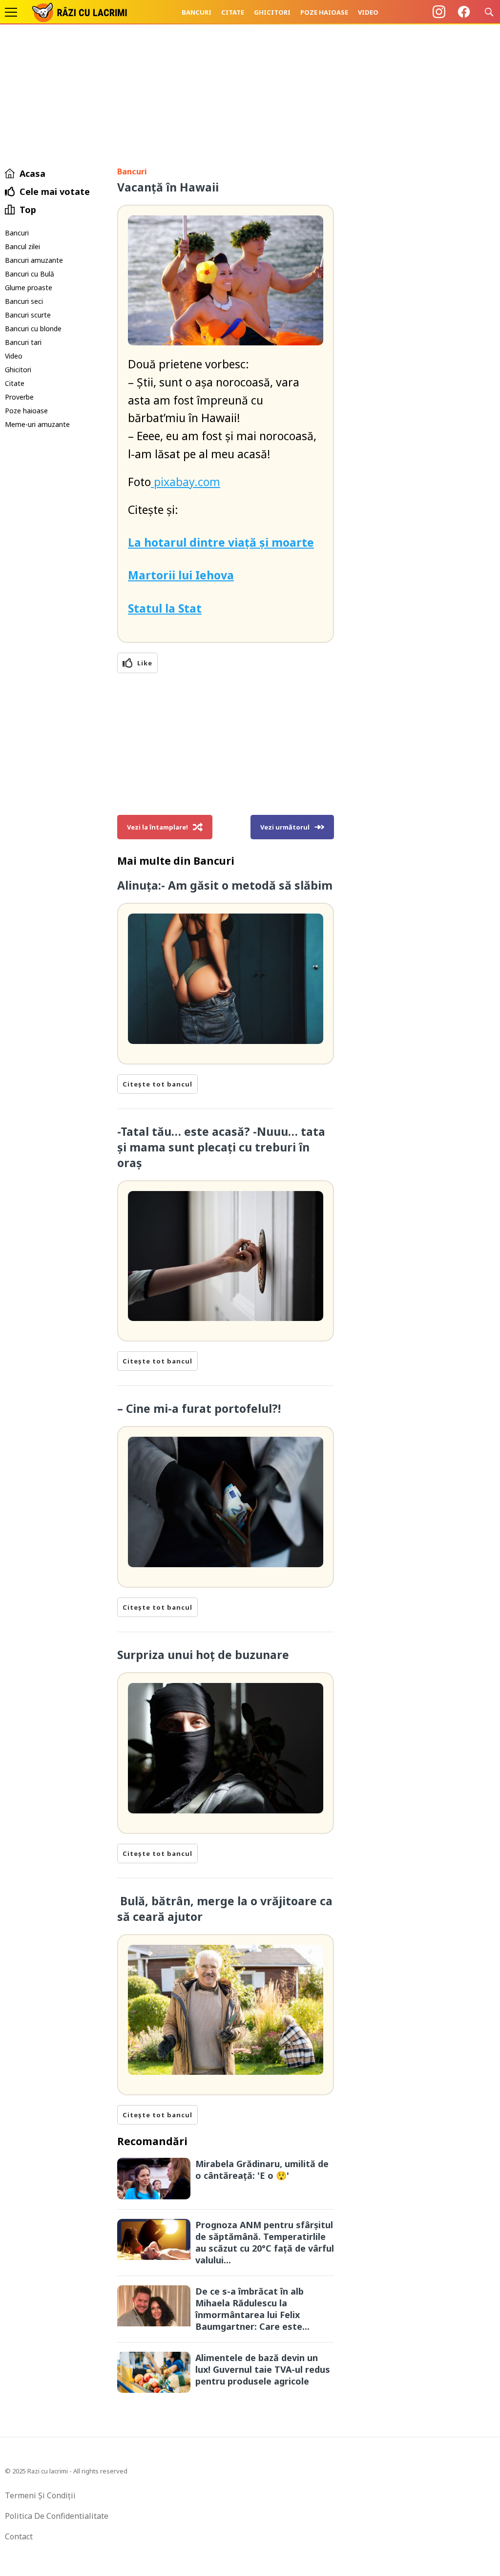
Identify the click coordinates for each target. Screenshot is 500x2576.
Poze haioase (324, 12)
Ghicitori (272, 12)
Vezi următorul (285, 827)
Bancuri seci (24, 301)
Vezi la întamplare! (157, 827)
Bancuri (197, 12)
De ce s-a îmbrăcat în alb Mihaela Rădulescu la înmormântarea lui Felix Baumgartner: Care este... (252, 2309)
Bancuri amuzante (34, 260)
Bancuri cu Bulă (30, 274)
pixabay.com (186, 482)
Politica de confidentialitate (57, 2516)
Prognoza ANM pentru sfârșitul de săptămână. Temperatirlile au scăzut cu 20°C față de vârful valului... (265, 2242)
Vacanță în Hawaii (168, 187)
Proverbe (19, 397)
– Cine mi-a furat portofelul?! (199, 1408)
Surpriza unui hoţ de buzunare (203, 1655)
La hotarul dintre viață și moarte (221, 542)
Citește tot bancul (157, 1084)
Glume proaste (29, 287)
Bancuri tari (23, 342)
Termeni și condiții (40, 2495)
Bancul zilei (22, 246)
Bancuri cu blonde (33, 329)
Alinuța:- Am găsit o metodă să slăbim (225, 885)
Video (368, 12)
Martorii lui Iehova (181, 575)
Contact (19, 2536)
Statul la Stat (165, 608)
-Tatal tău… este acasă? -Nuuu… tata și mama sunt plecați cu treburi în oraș (221, 1147)
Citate (233, 12)
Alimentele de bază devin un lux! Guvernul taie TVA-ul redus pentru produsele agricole (263, 2369)
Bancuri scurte (28, 315)
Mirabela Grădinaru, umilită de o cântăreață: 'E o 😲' (262, 2170)
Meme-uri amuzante (37, 424)
